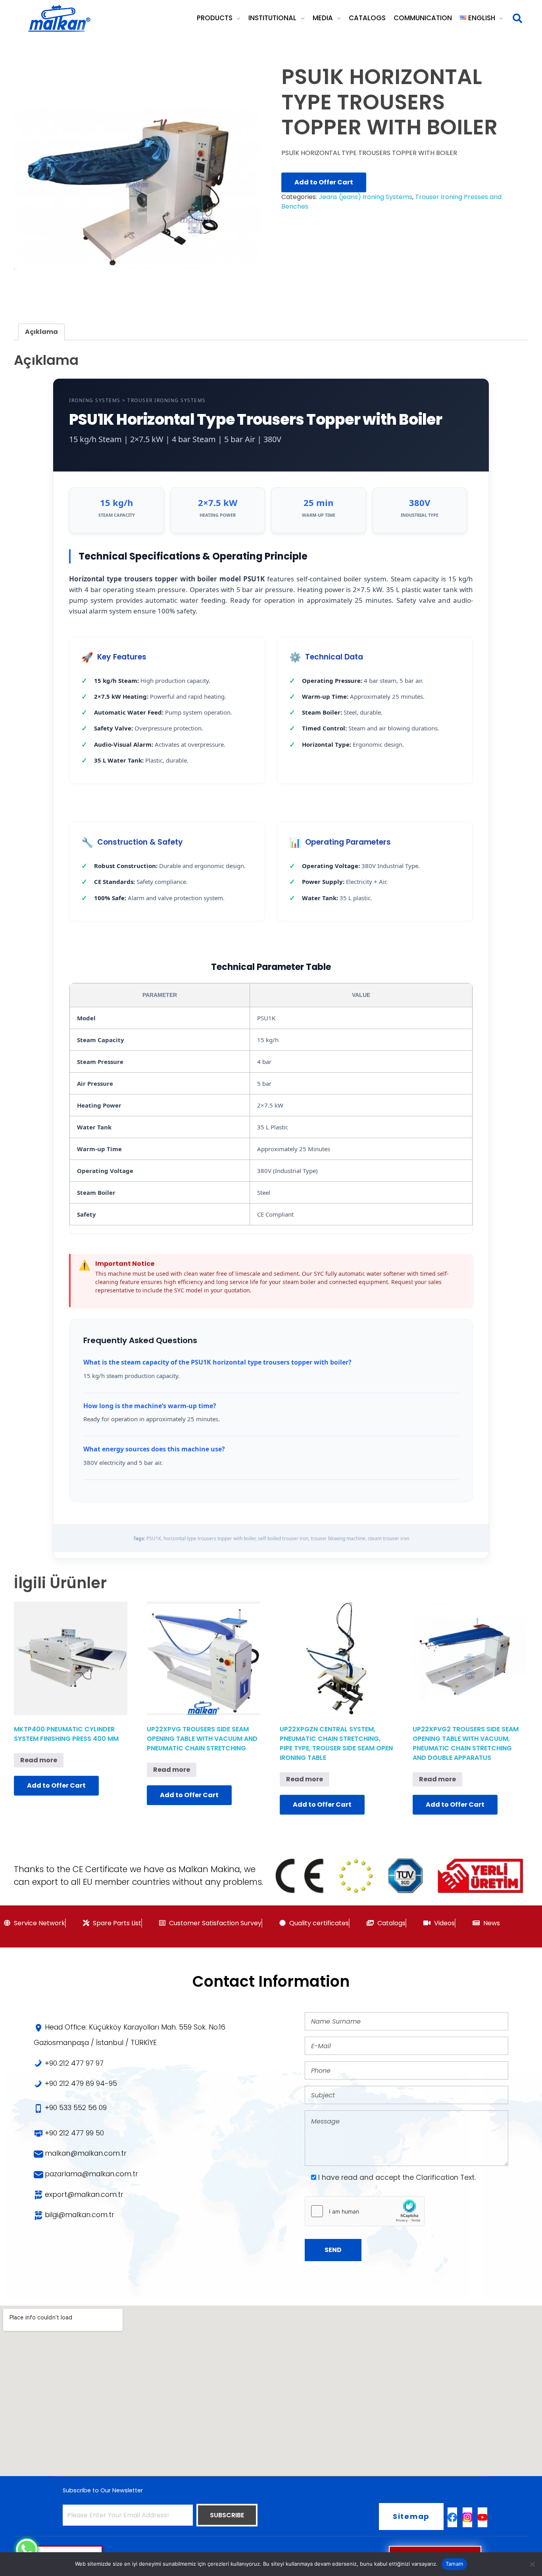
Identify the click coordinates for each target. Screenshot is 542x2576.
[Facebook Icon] (452, 2517)
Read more (39, 1760)
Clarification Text (445, 2177)
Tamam (454, 2564)
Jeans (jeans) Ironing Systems (365, 197)
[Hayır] (532, 2564)
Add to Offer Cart (324, 182)
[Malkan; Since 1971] (59, 19)
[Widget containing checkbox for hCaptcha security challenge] (365, 2211)
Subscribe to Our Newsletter (103, 2490)
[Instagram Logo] (467, 2517)
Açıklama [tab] (41, 332)
